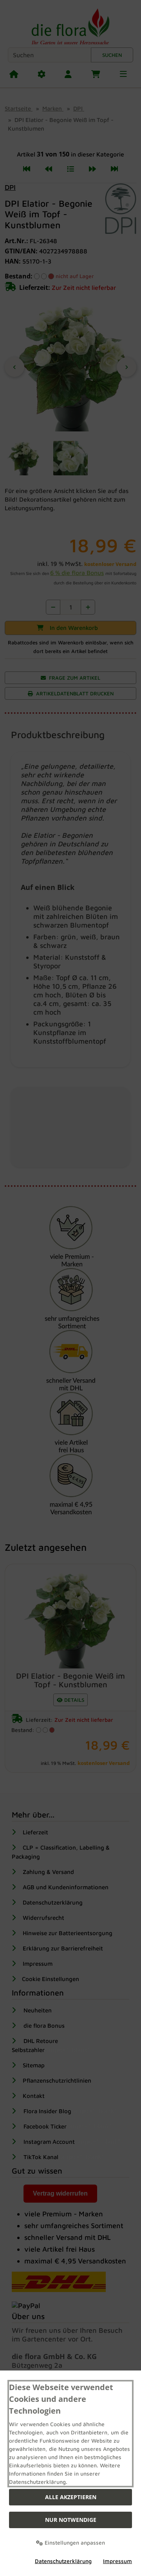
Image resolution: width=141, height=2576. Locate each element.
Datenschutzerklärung (63, 2561)
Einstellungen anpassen (74, 2542)
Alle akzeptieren (71, 2497)
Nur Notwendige (71, 2520)
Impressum (117, 2561)
